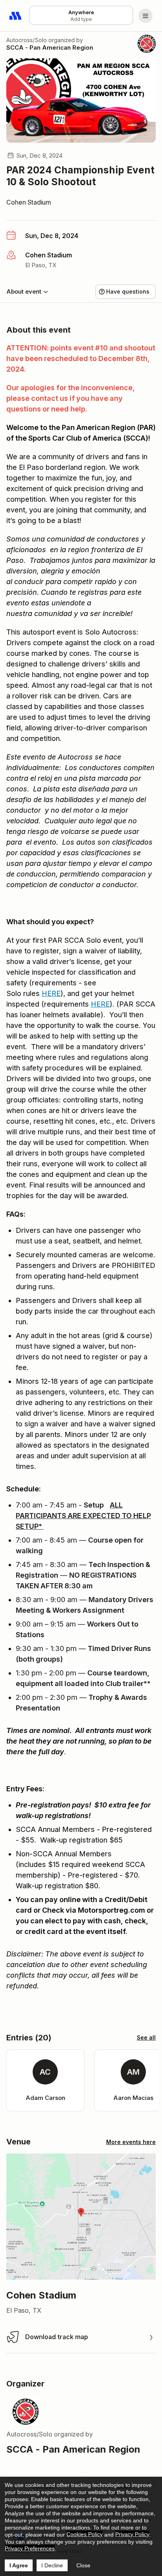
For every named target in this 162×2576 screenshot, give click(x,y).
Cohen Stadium (29, 202)
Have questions (128, 291)
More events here (131, 2142)
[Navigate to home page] (16, 16)
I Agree (19, 2565)
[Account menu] (145, 16)
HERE (51, 993)
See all (146, 2037)
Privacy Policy (132, 2534)
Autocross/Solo (27, 40)
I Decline (52, 2565)
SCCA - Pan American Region (50, 47)
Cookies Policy (85, 2534)
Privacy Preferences (30, 2548)
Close (83, 2565)
